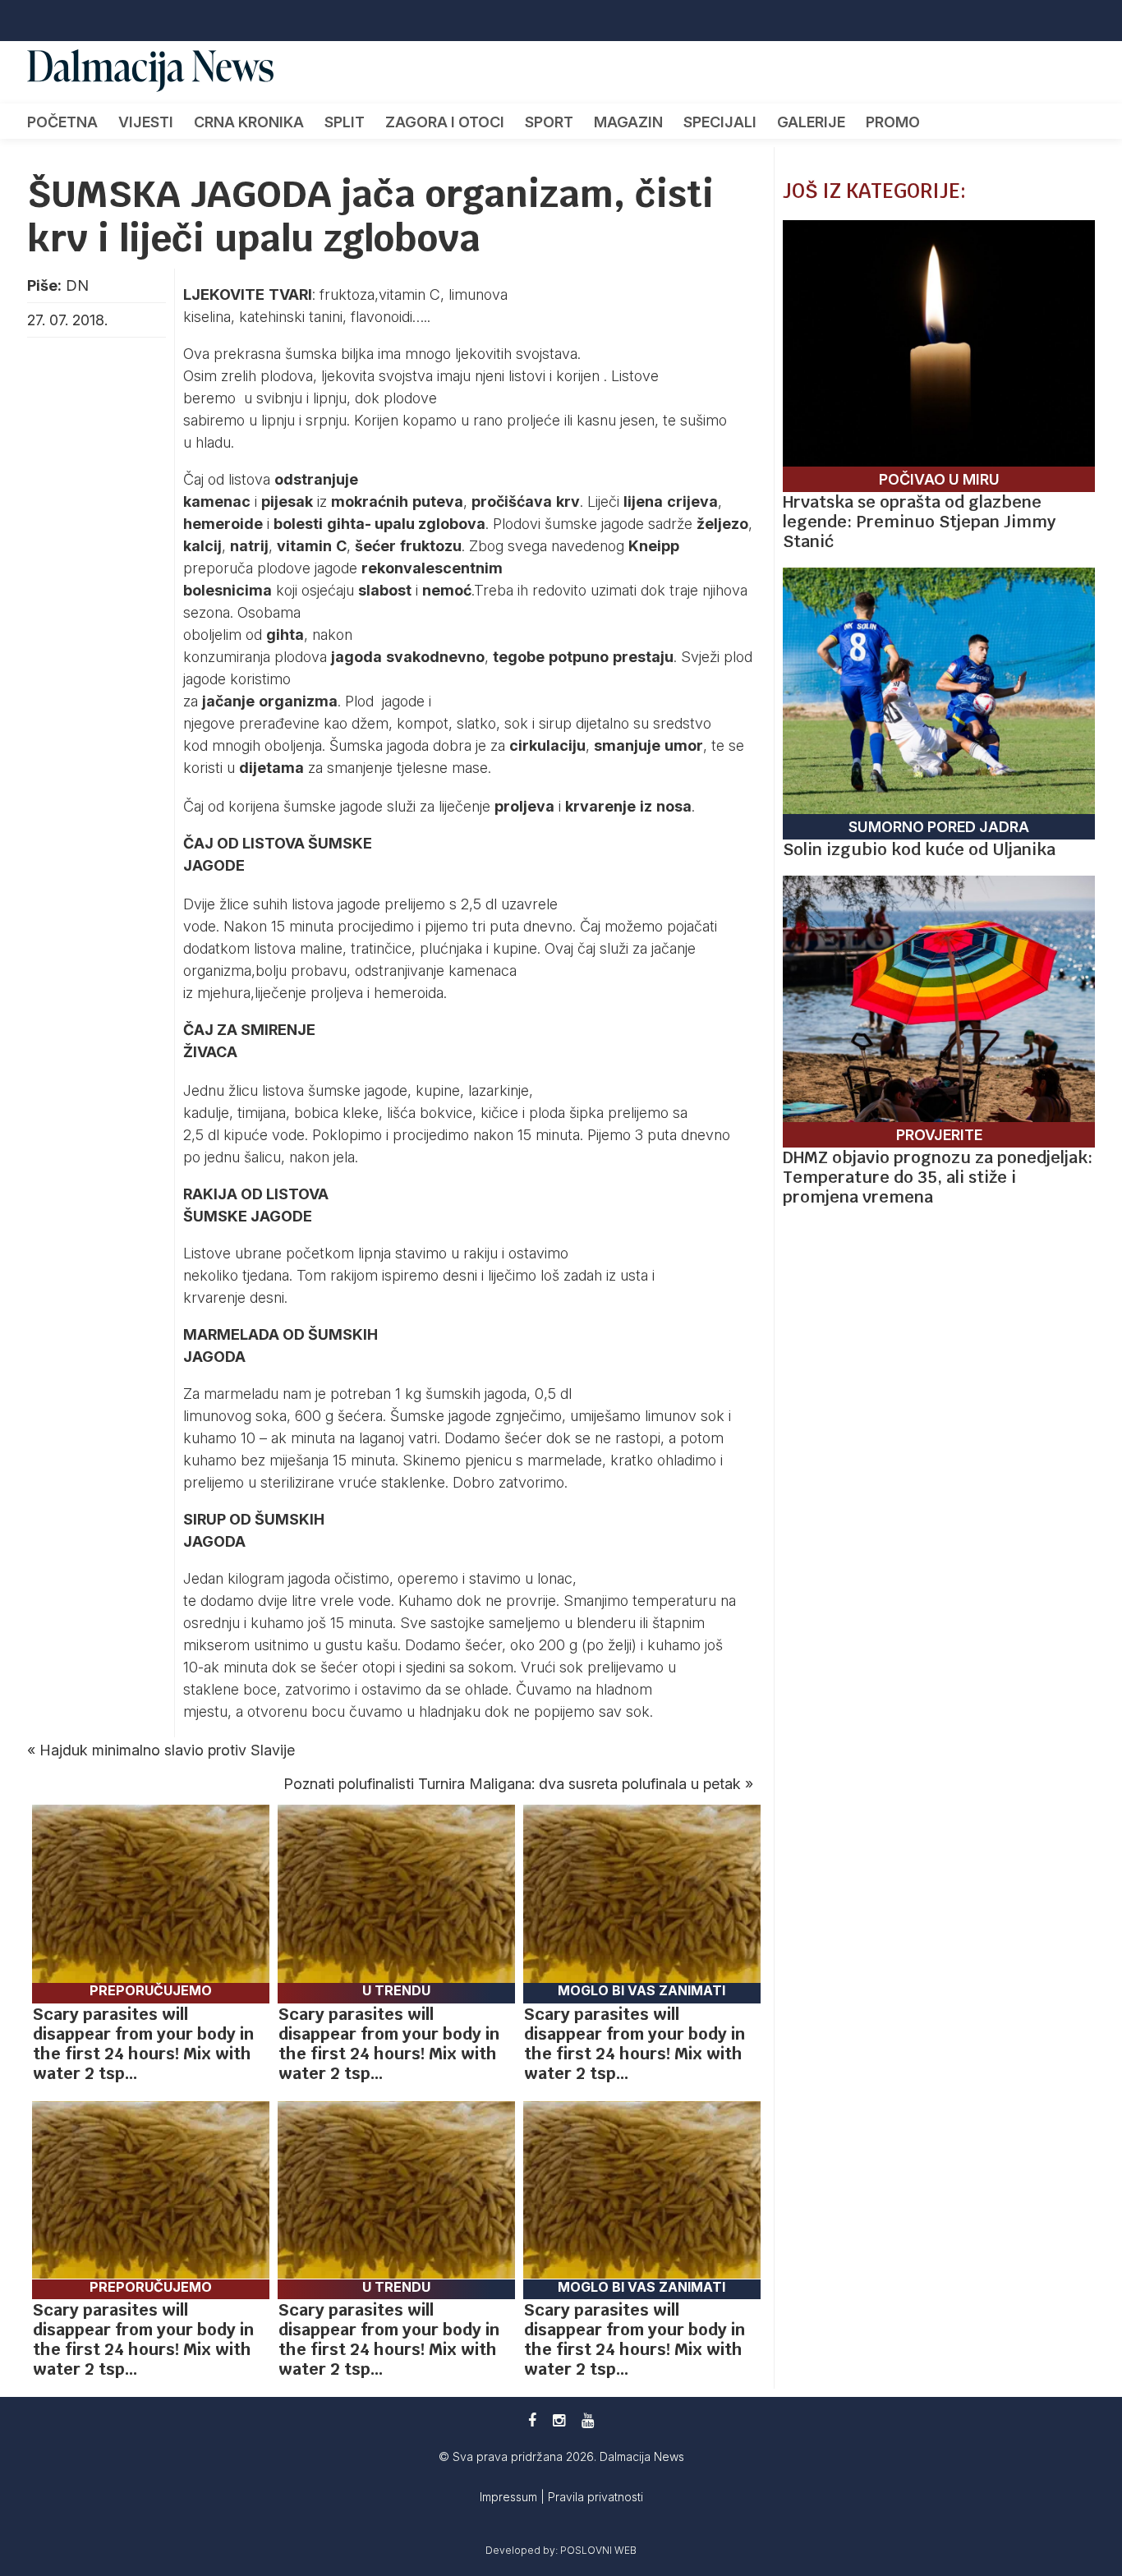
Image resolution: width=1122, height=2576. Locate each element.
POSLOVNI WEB (598, 2550)
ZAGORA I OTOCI (445, 122)
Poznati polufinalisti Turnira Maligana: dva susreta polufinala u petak (512, 1784)
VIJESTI (146, 122)
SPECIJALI (720, 122)
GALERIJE (811, 122)
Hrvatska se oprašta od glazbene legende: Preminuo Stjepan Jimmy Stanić (919, 522)
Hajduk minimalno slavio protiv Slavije (167, 1750)
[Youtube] (588, 2420)
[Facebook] (532, 2420)
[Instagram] (559, 2420)
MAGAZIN (628, 122)
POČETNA (62, 122)
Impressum (510, 2497)
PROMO (893, 122)
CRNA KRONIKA (249, 122)
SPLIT (345, 122)
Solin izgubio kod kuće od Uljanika (919, 849)
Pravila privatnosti (595, 2497)
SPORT (549, 122)
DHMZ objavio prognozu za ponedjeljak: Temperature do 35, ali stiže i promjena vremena (938, 1177)
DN (77, 285)
